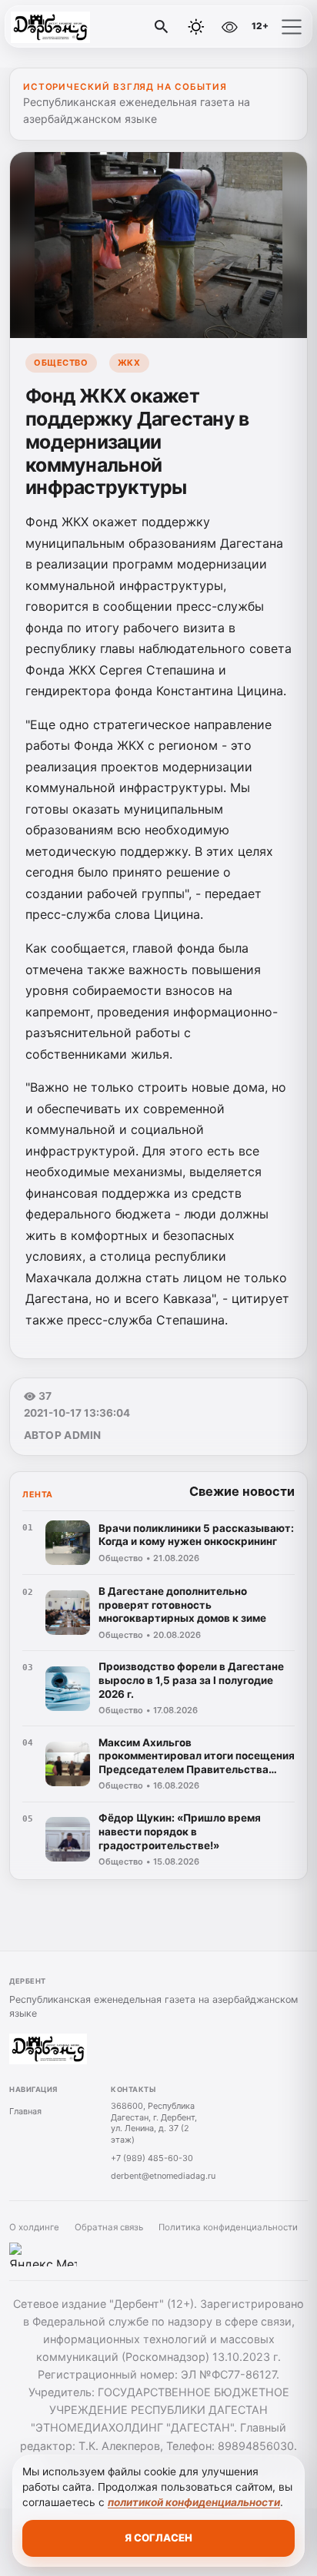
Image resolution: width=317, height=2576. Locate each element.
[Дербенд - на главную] (75, 27)
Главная (25, 2111)
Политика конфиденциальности (228, 2227)
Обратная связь (109, 2227)
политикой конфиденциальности (194, 2502)
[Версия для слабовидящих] (229, 27)
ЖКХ (129, 363)
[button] (292, 27)
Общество (61, 363)
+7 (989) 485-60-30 (152, 2158)
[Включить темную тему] (196, 27)
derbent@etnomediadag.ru (163, 2176)
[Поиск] (162, 27)
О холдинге (34, 2227)
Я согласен (158, 2538)
